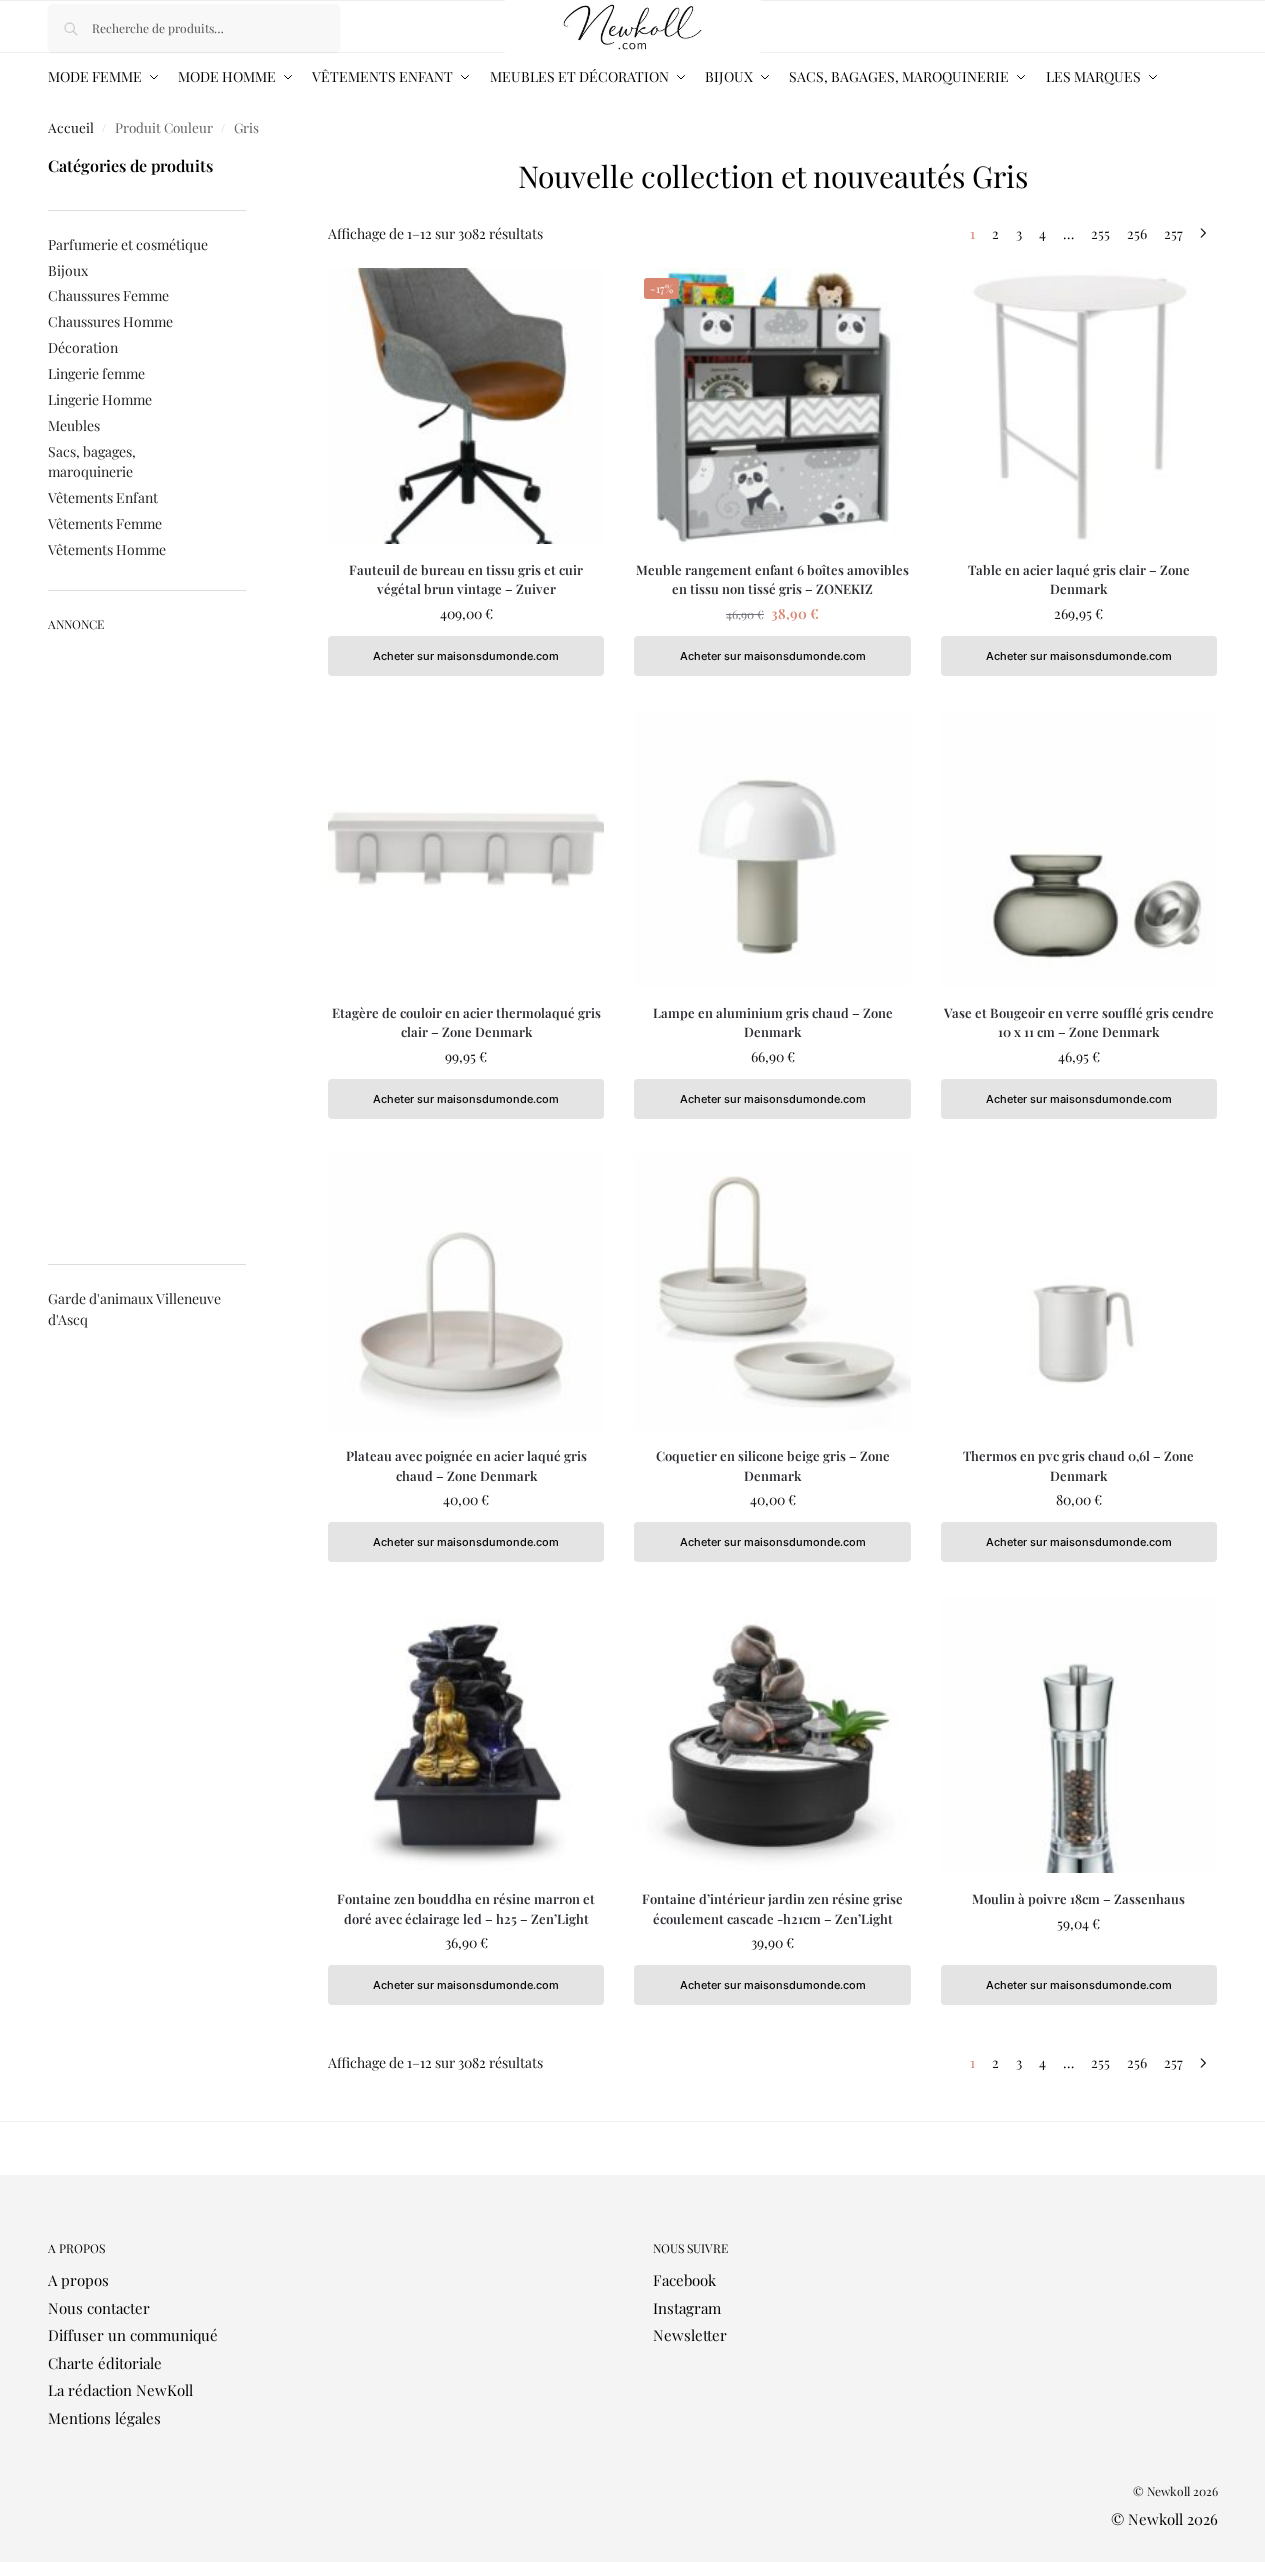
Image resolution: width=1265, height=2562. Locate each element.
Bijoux (68, 270)
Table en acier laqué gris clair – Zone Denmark (1079, 579)
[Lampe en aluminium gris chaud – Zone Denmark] (772, 849)
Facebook (684, 2280)
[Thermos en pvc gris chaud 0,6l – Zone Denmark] (1079, 1292)
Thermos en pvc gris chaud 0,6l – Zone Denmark (1078, 1465)
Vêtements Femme (105, 523)
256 (1137, 233)
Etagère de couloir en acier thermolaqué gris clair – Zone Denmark (466, 1022)
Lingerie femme (96, 373)
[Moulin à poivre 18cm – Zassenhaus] (1079, 1735)
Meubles (74, 425)
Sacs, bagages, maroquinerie (92, 461)
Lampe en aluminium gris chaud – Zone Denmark (773, 1022)
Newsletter (690, 2335)
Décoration (83, 347)
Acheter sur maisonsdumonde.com (466, 656)
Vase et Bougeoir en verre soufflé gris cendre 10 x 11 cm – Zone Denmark (1079, 1022)
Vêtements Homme (107, 549)
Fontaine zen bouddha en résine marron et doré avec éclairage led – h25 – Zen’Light (466, 1908)
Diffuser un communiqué (133, 2335)
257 (1173, 233)
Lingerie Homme (100, 399)
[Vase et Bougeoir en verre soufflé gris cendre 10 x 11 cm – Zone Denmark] (1079, 849)
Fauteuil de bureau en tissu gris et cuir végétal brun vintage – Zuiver (466, 579)
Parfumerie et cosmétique (128, 244)
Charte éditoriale (105, 2363)
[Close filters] (252, 163)
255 (1100, 233)
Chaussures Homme (110, 321)
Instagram (687, 2308)
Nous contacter (99, 2308)
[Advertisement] (147, 940)
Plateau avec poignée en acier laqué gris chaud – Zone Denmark (466, 1465)
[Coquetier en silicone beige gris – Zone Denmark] (772, 1292)
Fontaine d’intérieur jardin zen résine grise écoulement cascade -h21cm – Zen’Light (772, 1908)
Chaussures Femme (108, 295)
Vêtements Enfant (103, 497)
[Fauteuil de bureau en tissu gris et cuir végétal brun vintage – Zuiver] (466, 406)
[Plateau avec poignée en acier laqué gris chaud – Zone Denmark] (466, 1292)
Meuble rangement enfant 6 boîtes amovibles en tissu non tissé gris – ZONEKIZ (772, 579)
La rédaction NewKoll (120, 2390)
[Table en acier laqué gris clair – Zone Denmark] (1079, 406)
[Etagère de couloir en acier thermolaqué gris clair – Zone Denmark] (466, 849)
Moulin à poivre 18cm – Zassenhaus (1078, 1898)
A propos (78, 2280)
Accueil (71, 127)
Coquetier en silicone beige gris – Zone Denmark (773, 1465)
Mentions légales (104, 2418)
